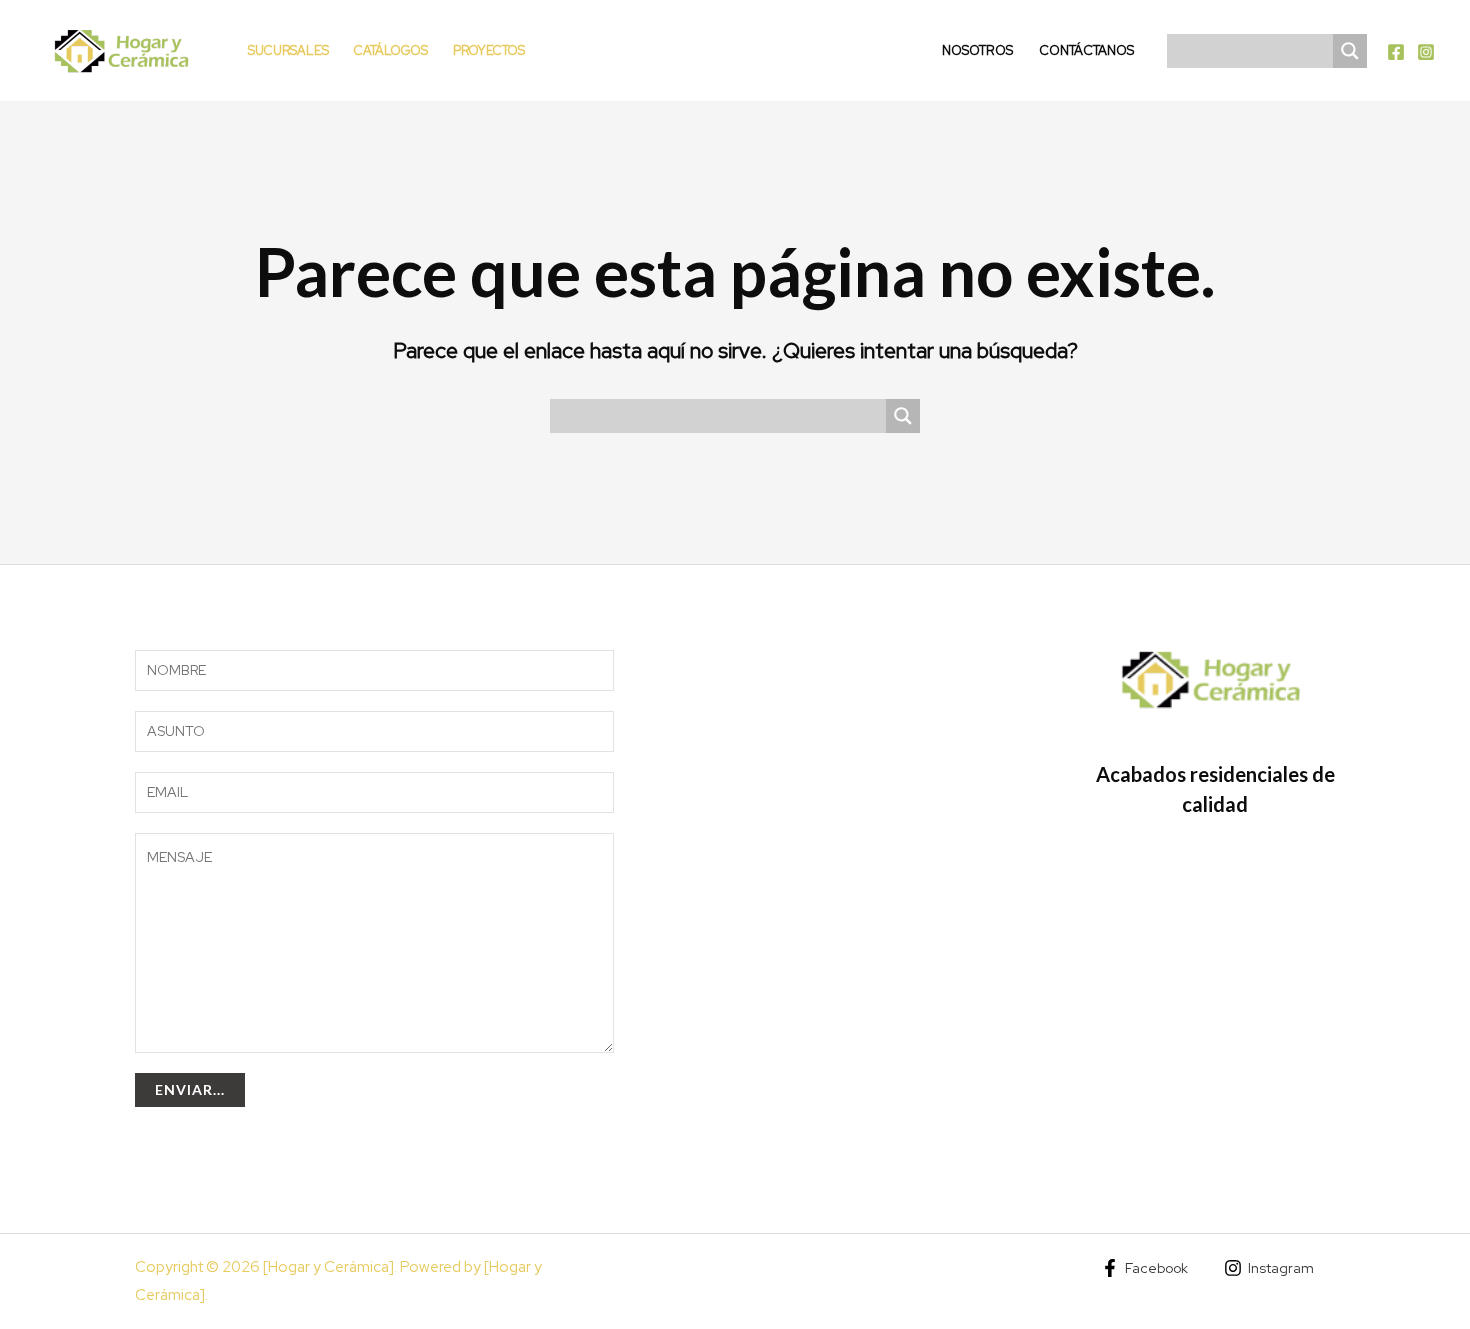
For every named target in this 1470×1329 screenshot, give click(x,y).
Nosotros (977, 50)
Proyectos (489, 50)
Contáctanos (1086, 50)
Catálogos (391, 50)
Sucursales (288, 50)
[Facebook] (1396, 52)
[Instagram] (1426, 52)
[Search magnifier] (1350, 51)
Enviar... (190, 1089)
